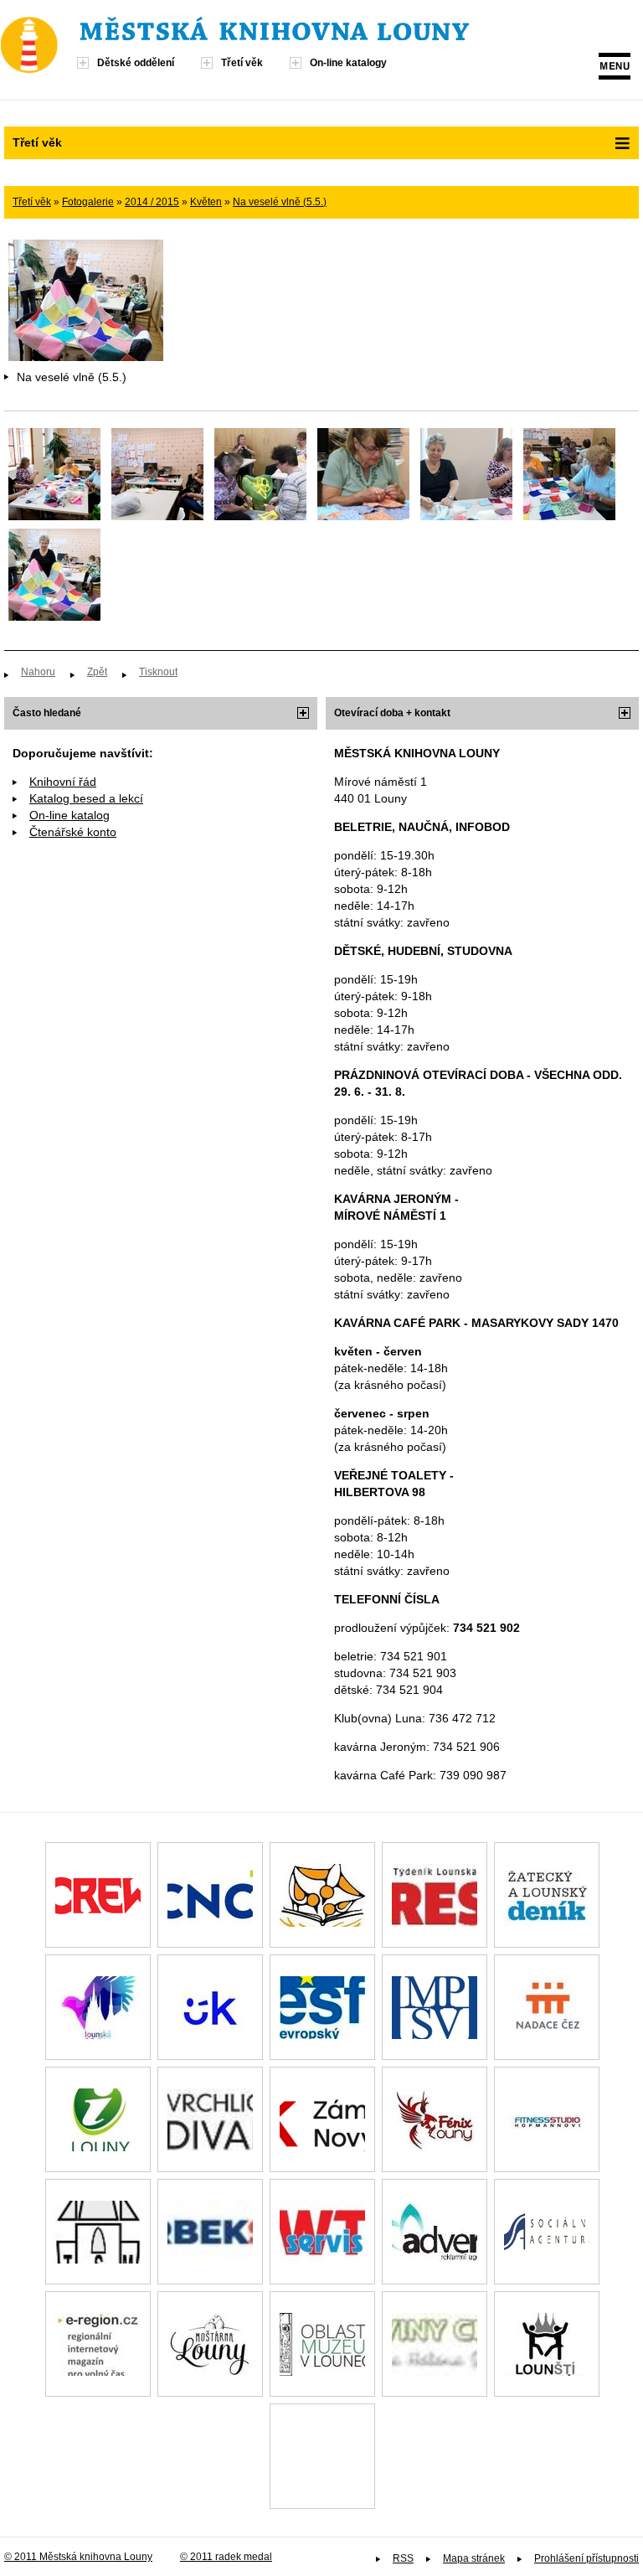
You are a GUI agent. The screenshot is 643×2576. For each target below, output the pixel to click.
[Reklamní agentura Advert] (435, 2232)
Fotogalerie (88, 202)
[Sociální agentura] (547, 2232)
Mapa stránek (474, 2558)
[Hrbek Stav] (210, 2232)
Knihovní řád (63, 782)
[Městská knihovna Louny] (274, 36)
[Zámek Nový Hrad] (322, 2119)
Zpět (97, 672)
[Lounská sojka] (98, 2007)
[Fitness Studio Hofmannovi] (547, 2119)
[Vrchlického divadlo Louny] (210, 2119)
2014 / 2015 (152, 202)
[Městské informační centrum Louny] (98, 2119)
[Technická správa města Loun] (98, 2232)
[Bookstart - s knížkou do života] (322, 1895)
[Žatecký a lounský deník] (547, 1895)
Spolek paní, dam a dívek (322, 2456)
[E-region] (98, 2344)
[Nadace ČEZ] (547, 2007)
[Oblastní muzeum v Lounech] (322, 2344)
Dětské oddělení (136, 63)
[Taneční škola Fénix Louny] (435, 2119)
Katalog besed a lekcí (86, 798)
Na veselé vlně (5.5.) (280, 202)
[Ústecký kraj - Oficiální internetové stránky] (210, 2007)
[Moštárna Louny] (210, 2344)
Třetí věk (242, 63)
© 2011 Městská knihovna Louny (78, 2557)
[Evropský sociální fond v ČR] (322, 2007)
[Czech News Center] (210, 1895)
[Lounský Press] (435, 1895)
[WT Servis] (322, 2232)
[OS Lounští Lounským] (547, 2344)
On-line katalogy (348, 63)
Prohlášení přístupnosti (586, 2558)
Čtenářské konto (73, 832)
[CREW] (98, 1895)
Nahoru (38, 672)
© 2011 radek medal (226, 2557)
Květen (206, 202)
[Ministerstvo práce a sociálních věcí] (435, 2007)
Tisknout (158, 672)
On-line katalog (69, 815)
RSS (403, 2558)
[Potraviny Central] (435, 2344)
